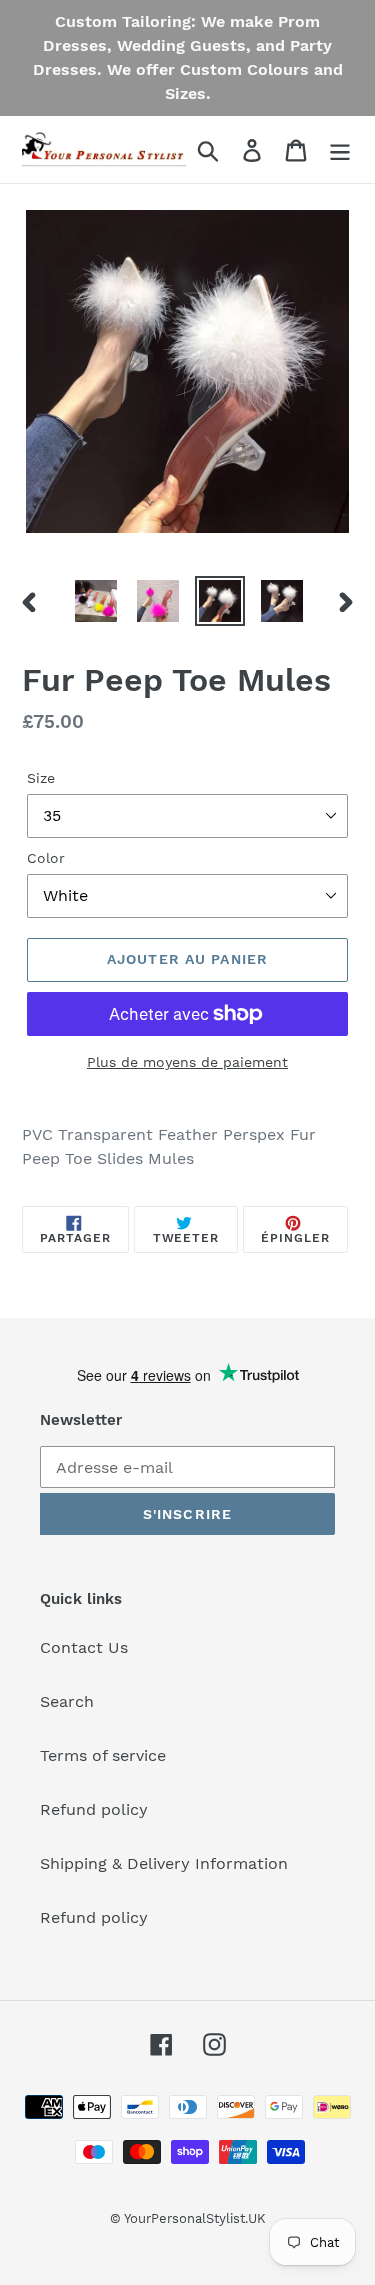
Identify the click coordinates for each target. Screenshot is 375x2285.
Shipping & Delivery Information (164, 1863)
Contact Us (84, 1647)
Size (41, 778)
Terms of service (103, 1755)
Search (67, 1701)
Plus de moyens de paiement (187, 1062)
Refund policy (94, 1809)
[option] (96, 601)
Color (46, 858)
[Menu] (340, 149)
